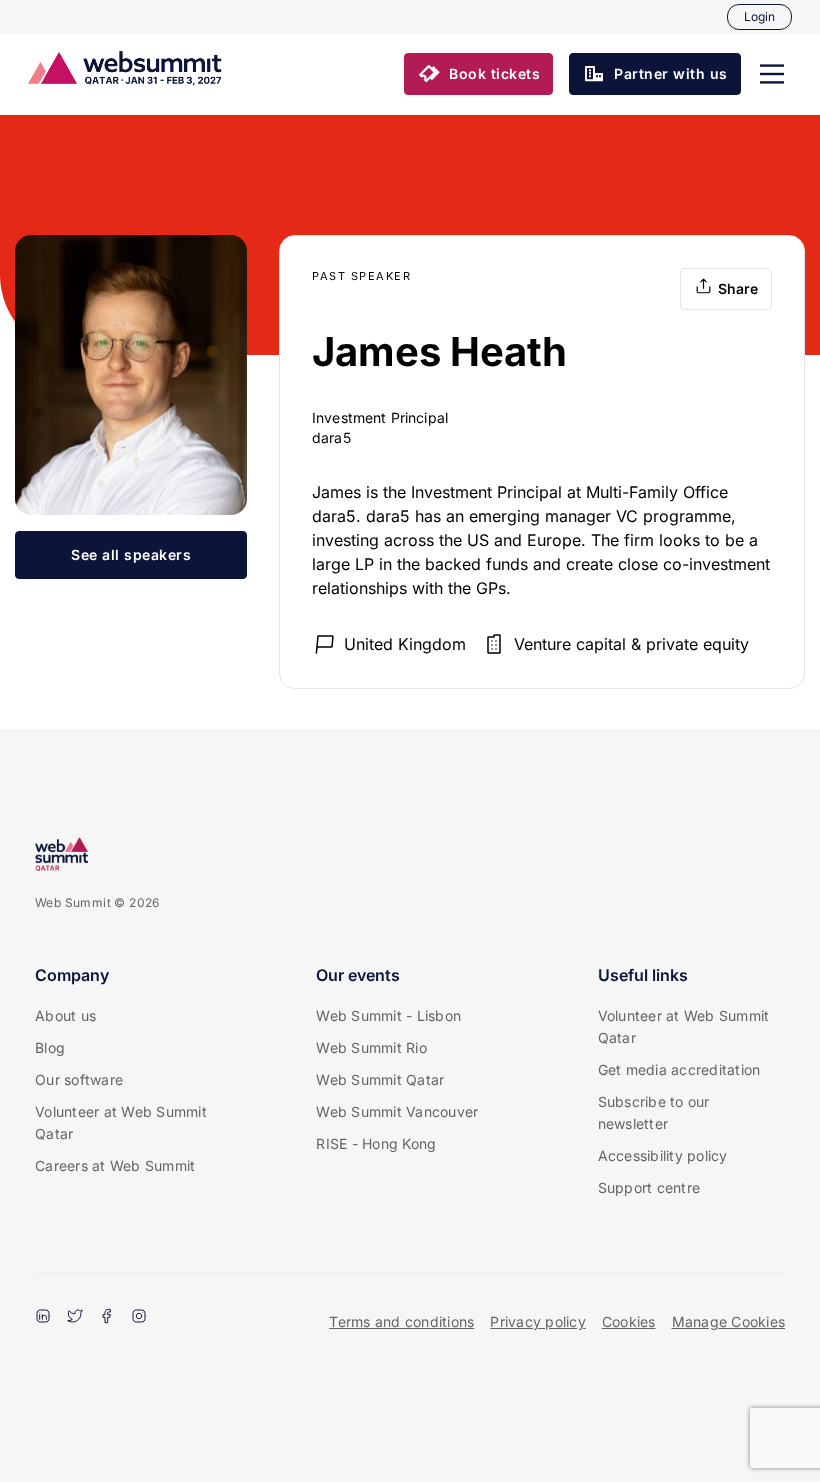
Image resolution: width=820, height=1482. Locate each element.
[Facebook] (107, 1318)
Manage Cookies (729, 1321)
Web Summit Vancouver (397, 1111)
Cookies (629, 1321)
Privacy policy (538, 1321)
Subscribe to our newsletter (654, 1112)
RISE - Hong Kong (376, 1143)
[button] (772, 74)
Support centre (649, 1187)
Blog (50, 1047)
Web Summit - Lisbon (388, 1015)
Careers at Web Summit (115, 1165)
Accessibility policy (663, 1155)
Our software (79, 1079)
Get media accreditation (679, 1069)
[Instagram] (139, 1318)
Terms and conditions (401, 1321)
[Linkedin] (43, 1318)
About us (65, 1015)
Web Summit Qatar (380, 1079)
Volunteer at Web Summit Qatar (121, 1122)
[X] (75, 1318)
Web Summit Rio (371, 1047)
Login (759, 16)
